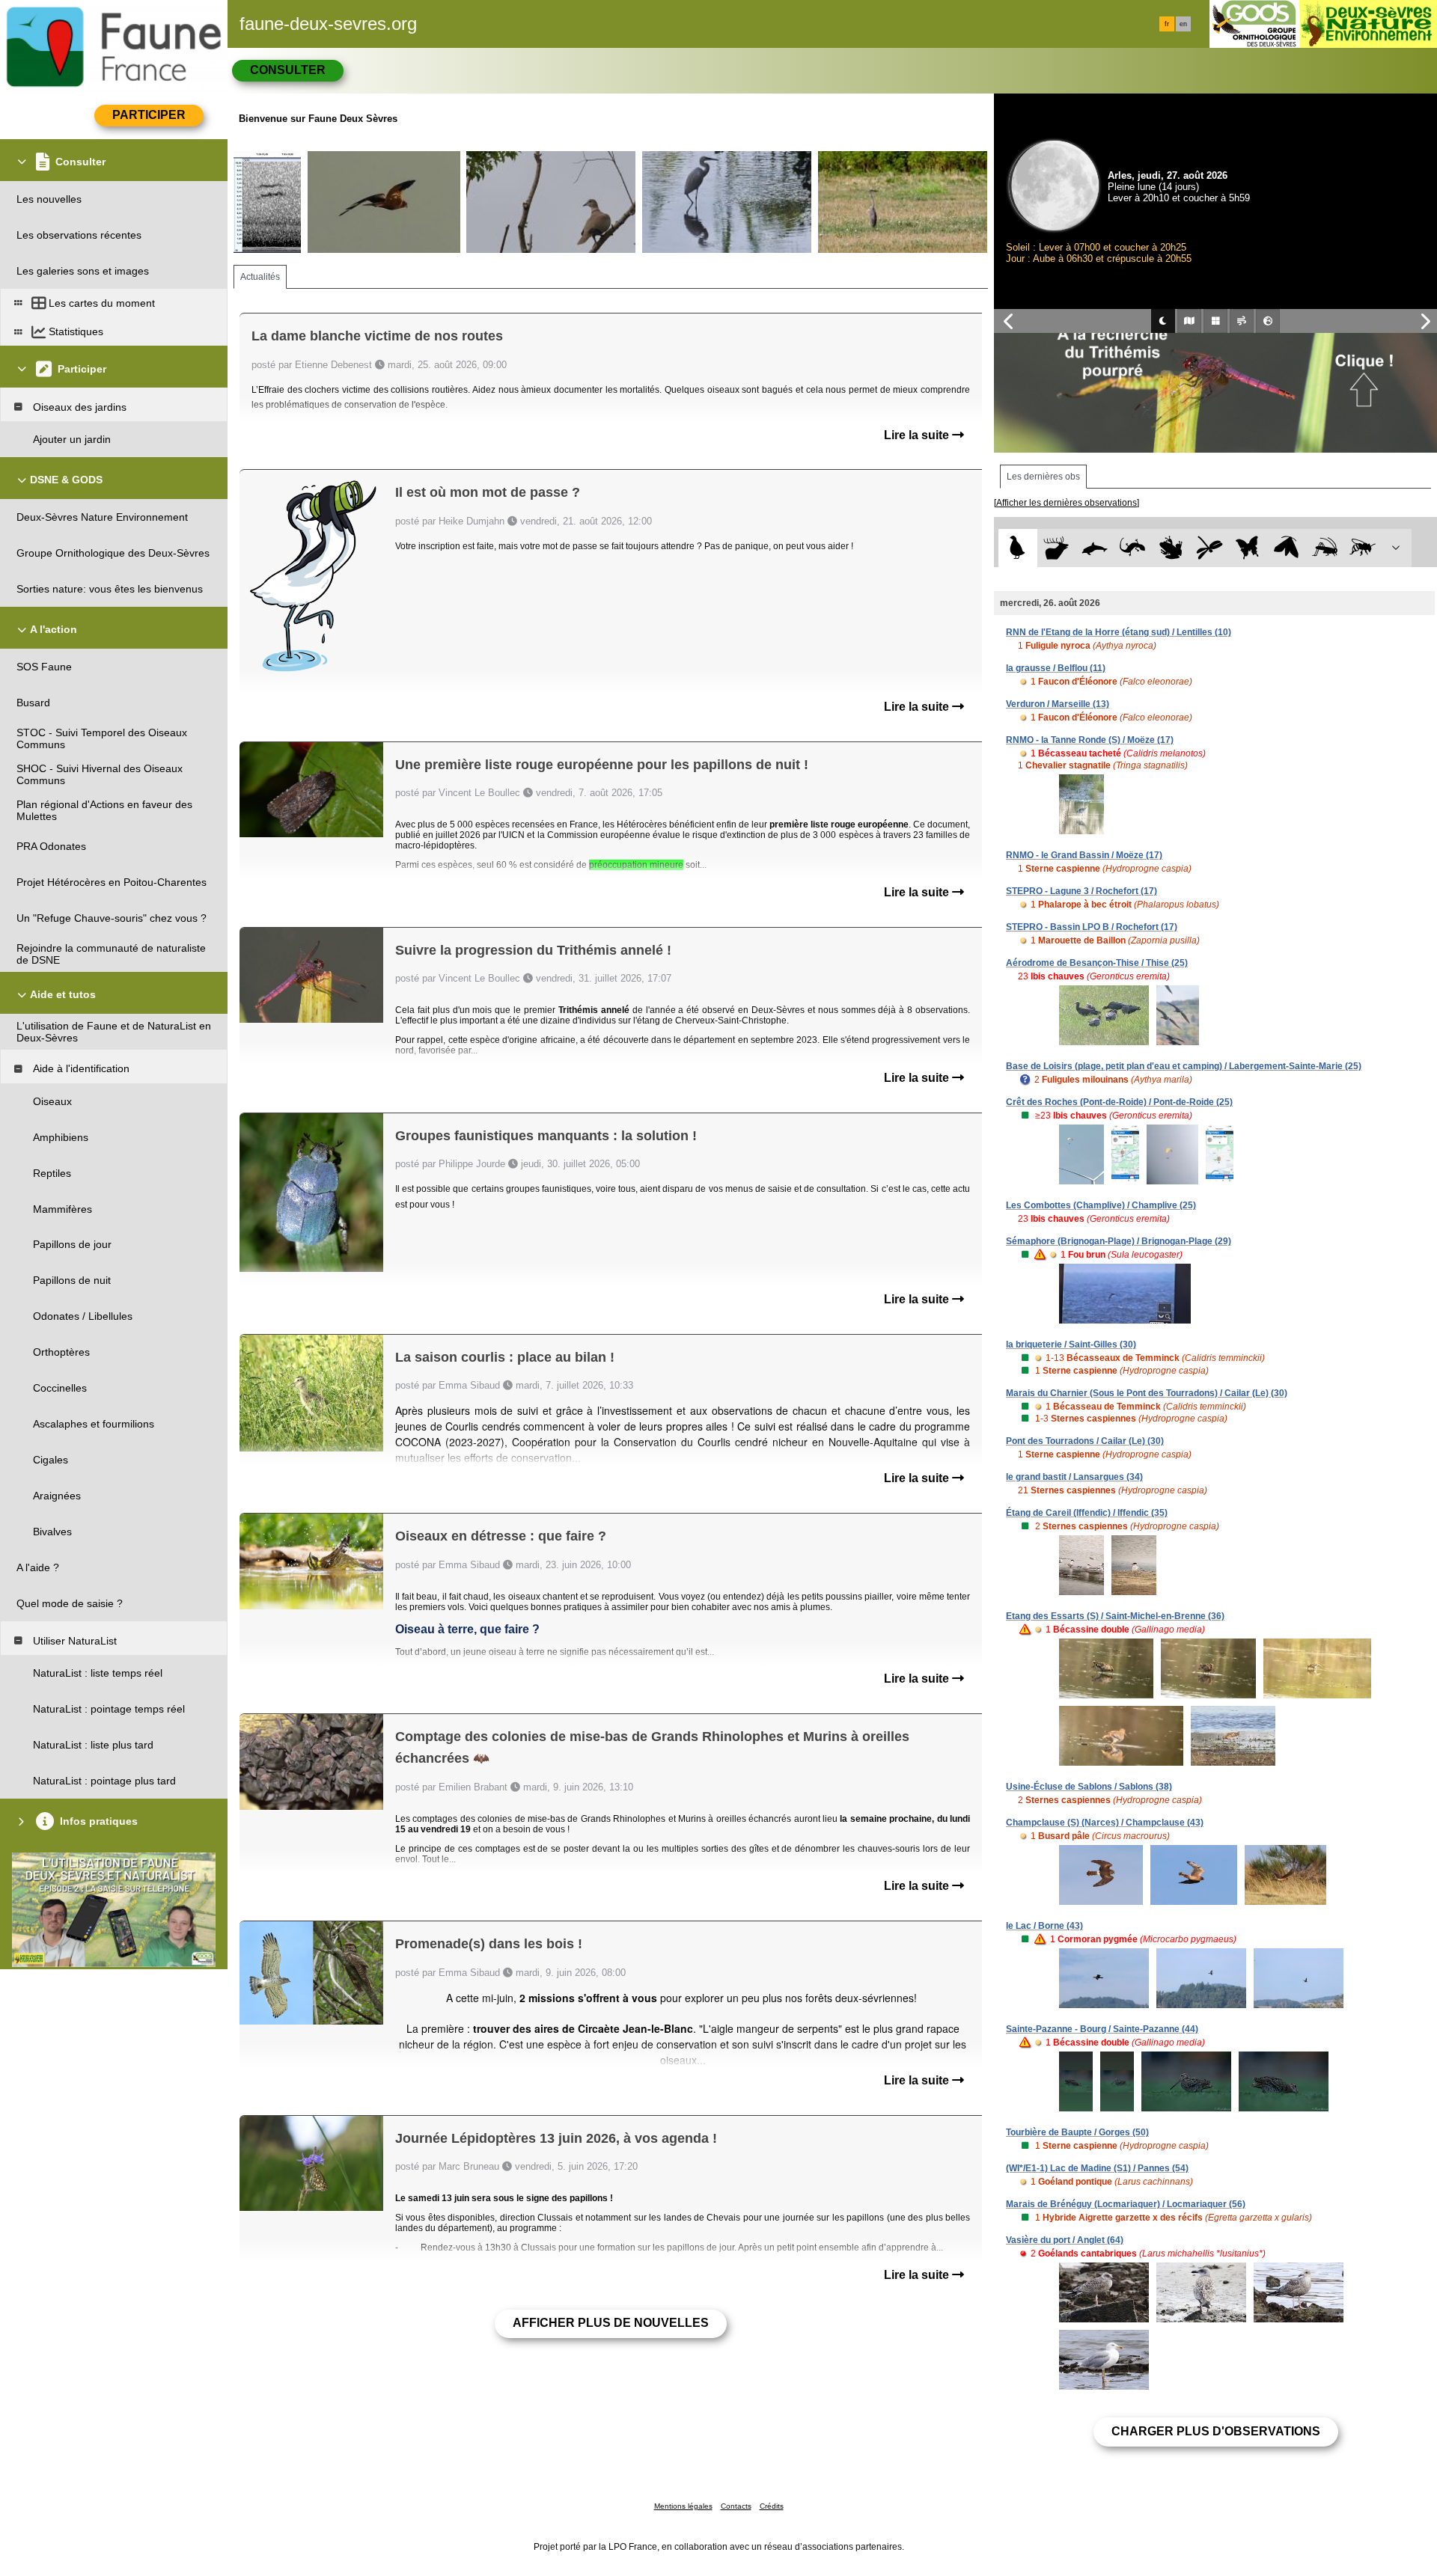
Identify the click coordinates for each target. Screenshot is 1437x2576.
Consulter (288, 70)
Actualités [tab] (260, 277)
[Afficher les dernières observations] (1067, 503)
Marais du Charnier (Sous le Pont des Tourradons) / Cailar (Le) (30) (1147, 1393)
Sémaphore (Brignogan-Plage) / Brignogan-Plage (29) (1119, 1241)
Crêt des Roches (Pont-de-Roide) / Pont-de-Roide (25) (1119, 1102)
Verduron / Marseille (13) (1058, 704)
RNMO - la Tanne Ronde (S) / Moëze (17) (1090, 740)
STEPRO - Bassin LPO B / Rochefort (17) (1092, 927)
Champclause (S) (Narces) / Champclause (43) (1105, 1823)
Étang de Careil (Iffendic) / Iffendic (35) (1087, 1513)
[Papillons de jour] (1248, 548)
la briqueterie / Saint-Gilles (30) (1071, 1344)
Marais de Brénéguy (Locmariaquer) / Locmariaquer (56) (1126, 2204)
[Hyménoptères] (1363, 548)
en (1183, 24)
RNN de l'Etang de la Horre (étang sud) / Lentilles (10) (1119, 632)
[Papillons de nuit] (1286, 548)
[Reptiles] (1133, 548)
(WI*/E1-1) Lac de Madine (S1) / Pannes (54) (1097, 2168)
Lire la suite (918, 435)
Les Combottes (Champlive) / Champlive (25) (1101, 1205)
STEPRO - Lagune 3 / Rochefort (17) (1081, 891)
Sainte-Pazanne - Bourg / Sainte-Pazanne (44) (1102, 2029)
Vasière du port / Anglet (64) (1065, 2240)
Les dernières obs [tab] (1043, 477)
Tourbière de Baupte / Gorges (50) (1077, 2132)
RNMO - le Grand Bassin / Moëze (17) (1084, 855)
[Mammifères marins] (1095, 548)
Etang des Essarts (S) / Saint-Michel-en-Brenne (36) (1115, 1616)
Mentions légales (683, 2506)
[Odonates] (1209, 548)
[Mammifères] (1056, 548)
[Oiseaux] (1018, 548)
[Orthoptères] (1324, 548)
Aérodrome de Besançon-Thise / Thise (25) (1097, 963)
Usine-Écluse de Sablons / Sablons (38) (1089, 1787)
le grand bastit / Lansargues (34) (1074, 1477)
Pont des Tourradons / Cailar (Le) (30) (1085, 1441)
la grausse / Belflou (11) (1056, 668)
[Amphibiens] (1171, 548)
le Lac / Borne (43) (1044, 1926)
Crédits (772, 2506)
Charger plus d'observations (1216, 2431)
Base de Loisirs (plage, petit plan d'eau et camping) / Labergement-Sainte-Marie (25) (1184, 1066)
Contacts (736, 2506)
